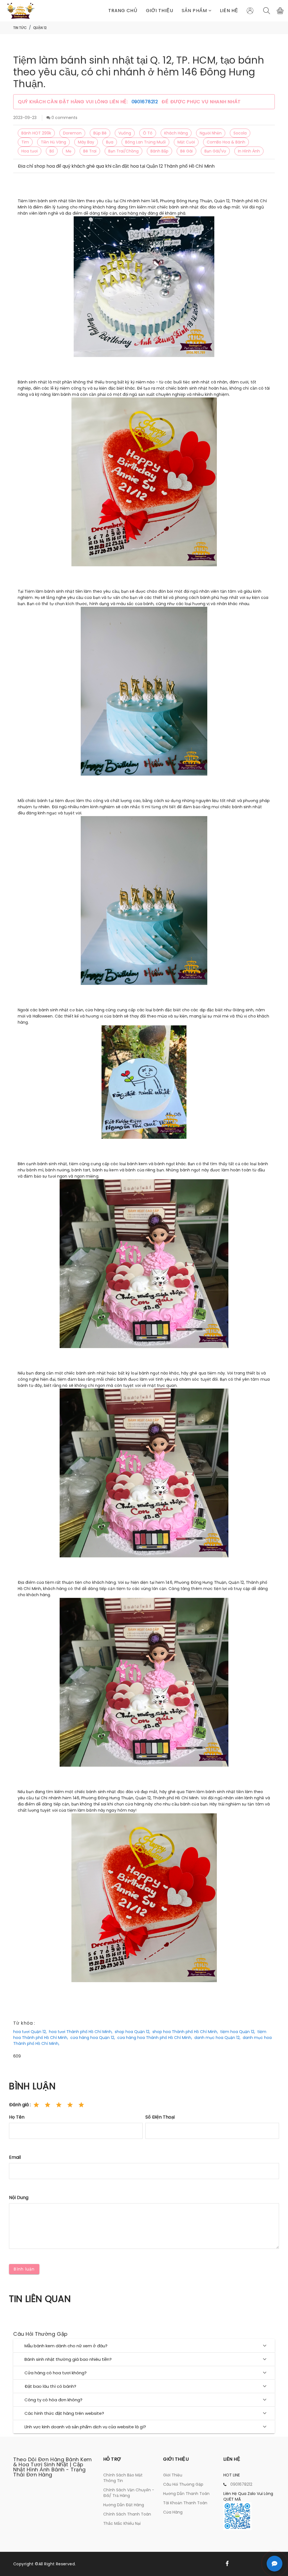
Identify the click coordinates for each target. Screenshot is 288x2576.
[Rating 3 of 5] (59, 2105)
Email (15, 2157)
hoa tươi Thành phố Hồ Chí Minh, (81, 2032)
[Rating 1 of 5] (36, 2105)
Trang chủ (123, 11)
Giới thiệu (160, 11)
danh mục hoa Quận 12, (217, 2038)
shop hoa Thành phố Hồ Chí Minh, (185, 2032)
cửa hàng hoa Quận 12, (93, 2038)
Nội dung (19, 2197)
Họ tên (17, 2117)
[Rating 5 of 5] (81, 2105)
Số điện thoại (160, 2117)
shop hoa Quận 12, (132, 2032)
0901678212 (146, 102)
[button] (197, 11)
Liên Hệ (229, 11)
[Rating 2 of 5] (48, 2105)
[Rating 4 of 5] (70, 2105)
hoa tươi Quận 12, (30, 2032)
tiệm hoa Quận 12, (238, 2032)
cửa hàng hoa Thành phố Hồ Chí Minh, (155, 2038)
